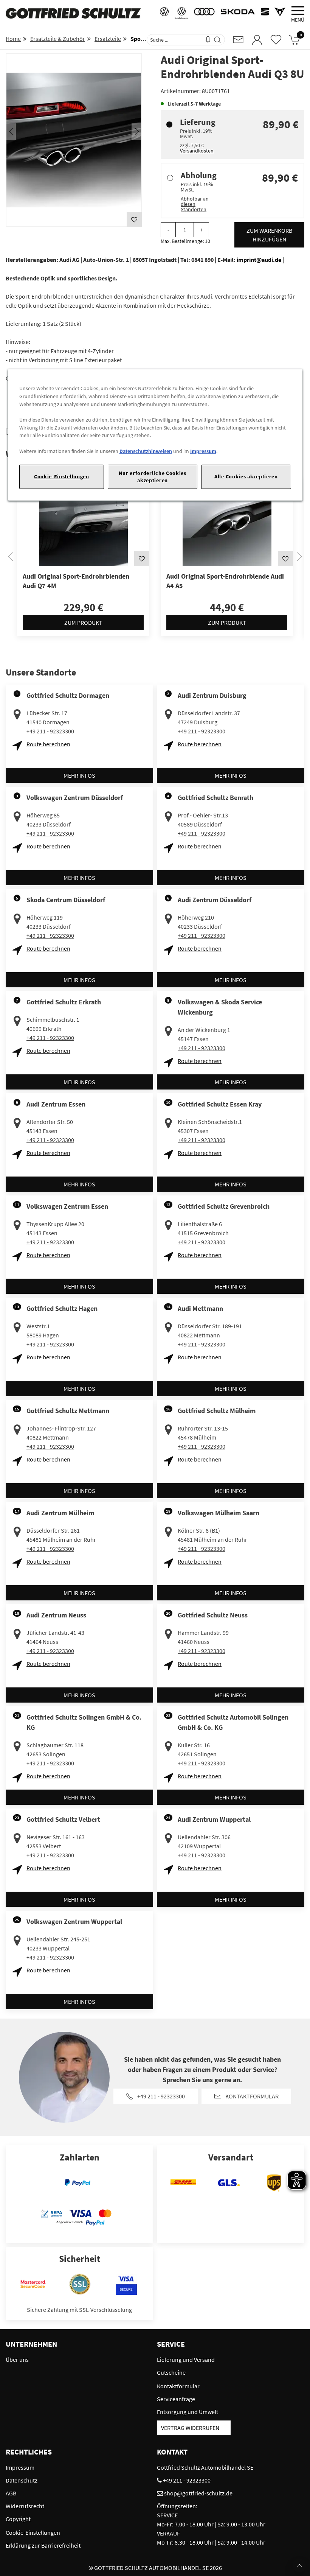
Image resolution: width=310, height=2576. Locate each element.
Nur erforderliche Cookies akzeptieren (152, 477)
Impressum (203, 451)
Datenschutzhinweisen (146, 451)
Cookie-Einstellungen (62, 476)
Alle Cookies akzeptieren (246, 476)
